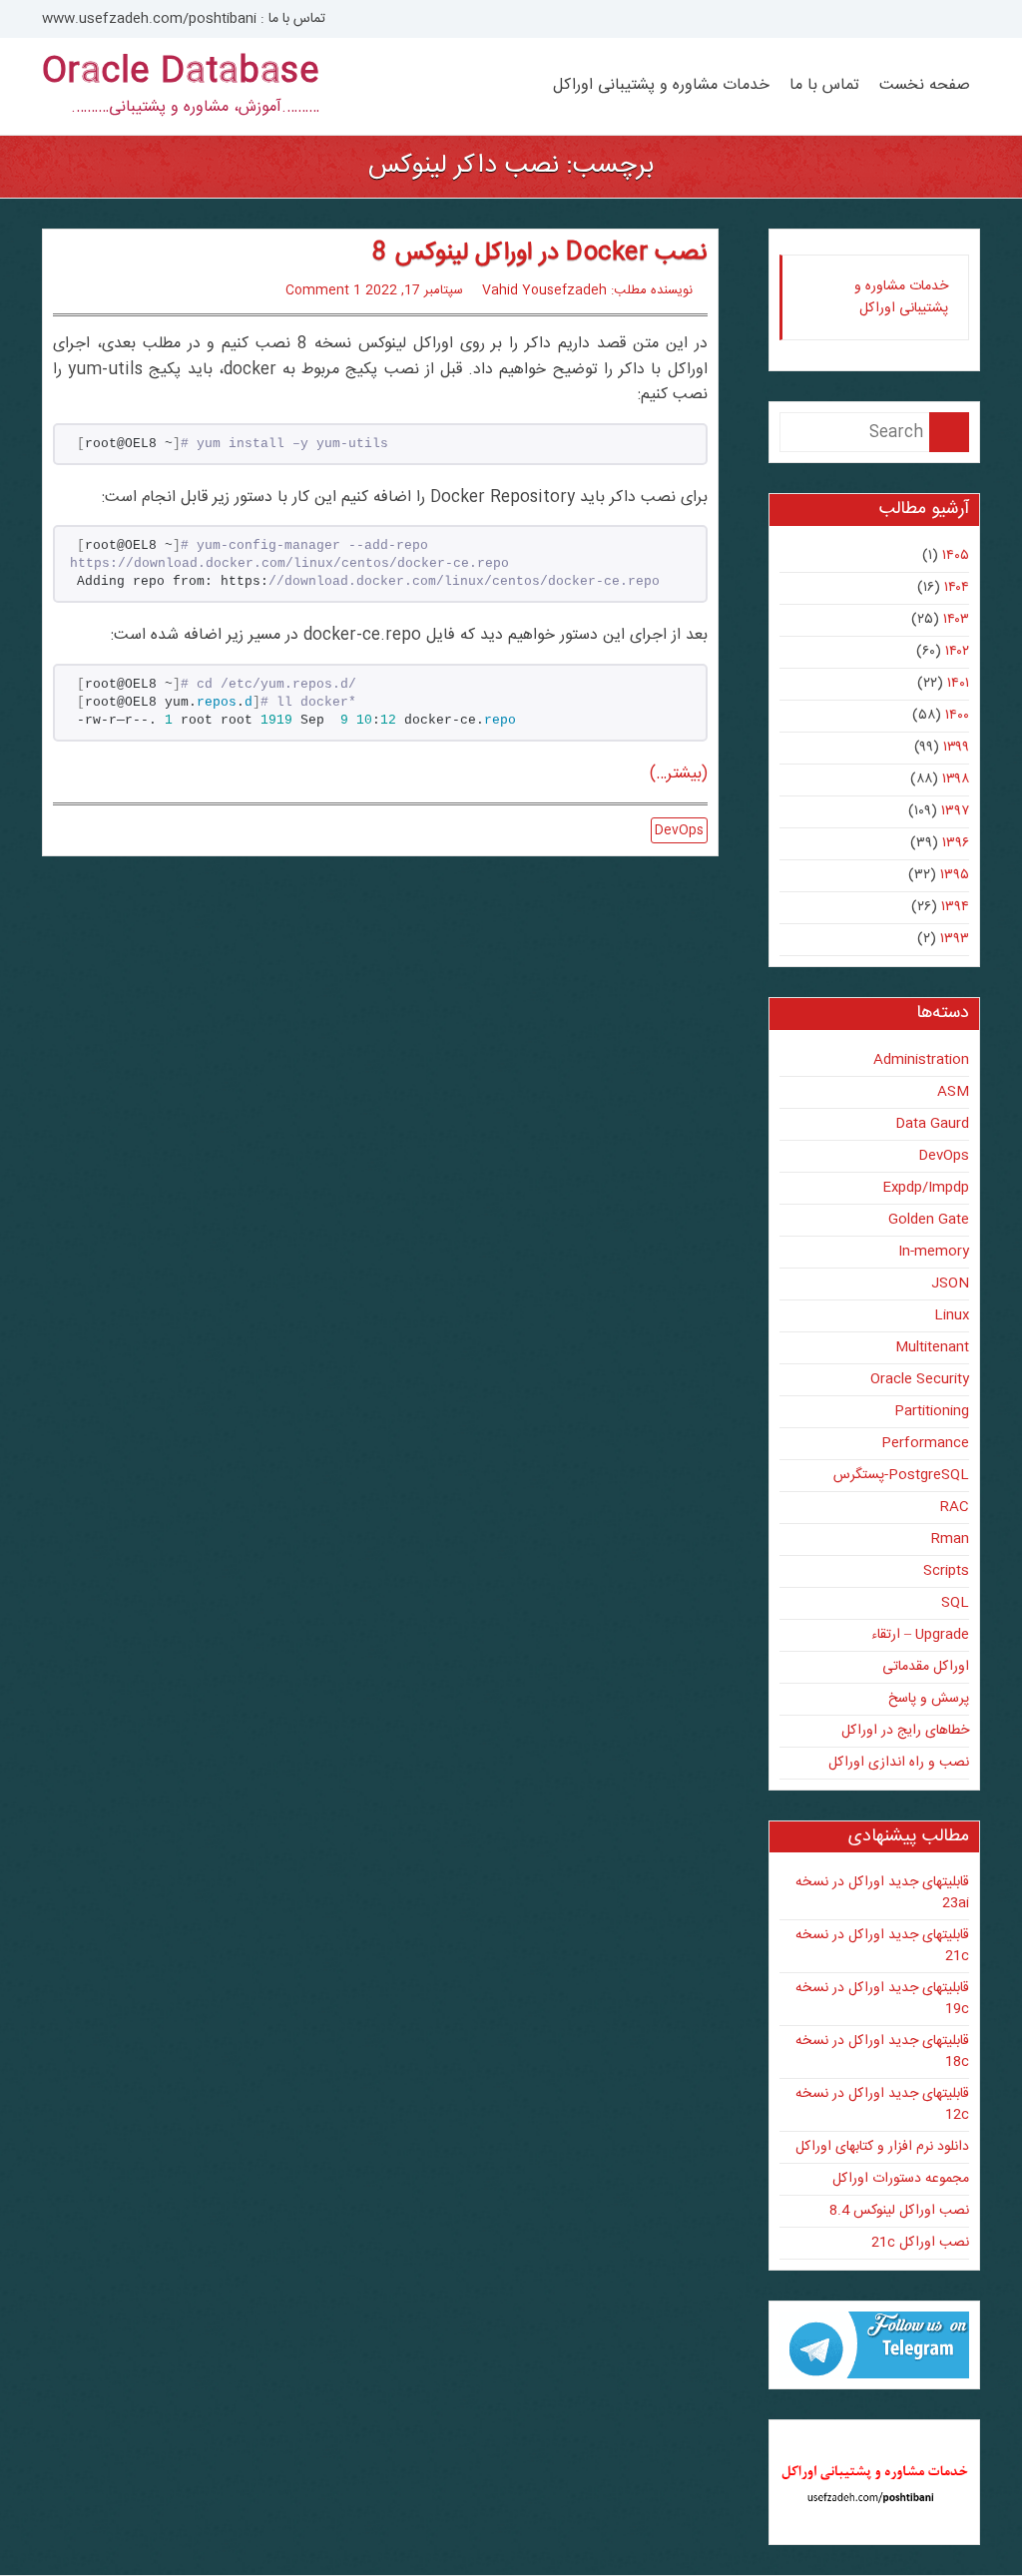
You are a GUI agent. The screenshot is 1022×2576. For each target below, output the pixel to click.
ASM (953, 1092)
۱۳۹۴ (955, 907)
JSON (950, 1284)
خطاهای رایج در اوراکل (905, 1731)
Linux (952, 1315)
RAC (955, 1507)
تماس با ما (824, 86)
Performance (925, 1443)
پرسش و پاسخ (929, 1699)
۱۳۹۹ (956, 748)
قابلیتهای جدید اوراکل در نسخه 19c (882, 1999)
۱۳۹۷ (955, 811)
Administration (921, 1060)
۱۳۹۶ (956, 843)
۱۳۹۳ (955, 939)
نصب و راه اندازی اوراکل (899, 1763)
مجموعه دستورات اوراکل (901, 2179)
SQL (955, 1603)
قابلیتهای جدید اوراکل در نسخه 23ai (882, 1893)
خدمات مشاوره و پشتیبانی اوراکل (661, 86)
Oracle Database (181, 73)
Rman (950, 1539)
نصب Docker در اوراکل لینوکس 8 (539, 254)
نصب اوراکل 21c (920, 2243)
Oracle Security (920, 1379)
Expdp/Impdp (926, 1188)
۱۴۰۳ (956, 620)
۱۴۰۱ (958, 684)
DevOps (679, 830)
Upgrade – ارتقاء (920, 1635)
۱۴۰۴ (957, 588)
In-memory (934, 1252)
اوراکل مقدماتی (926, 1667)
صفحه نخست (925, 86)
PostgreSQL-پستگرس (901, 1475)
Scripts (946, 1571)
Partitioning (932, 1411)
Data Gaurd (932, 1124)
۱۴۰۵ (956, 556)
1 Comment (323, 290)
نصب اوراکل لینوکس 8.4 (899, 2211)
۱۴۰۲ (957, 652)
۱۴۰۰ (957, 716)
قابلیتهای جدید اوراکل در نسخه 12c (882, 2104)
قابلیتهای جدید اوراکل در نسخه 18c (882, 2052)
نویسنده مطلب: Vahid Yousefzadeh (587, 290)
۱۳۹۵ (955, 875)
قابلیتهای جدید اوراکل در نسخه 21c (882, 1946)
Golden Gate (929, 1220)
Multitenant (932, 1347)
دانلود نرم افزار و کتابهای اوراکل (882, 2147)
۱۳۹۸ (956, 779)
